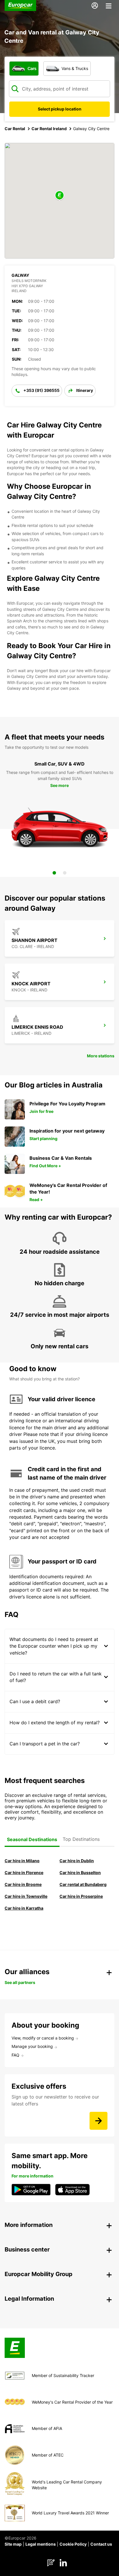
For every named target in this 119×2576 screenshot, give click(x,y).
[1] (54, 873)
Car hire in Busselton (80, 1872)
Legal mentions (41, 2544)
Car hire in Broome (23, 1884)
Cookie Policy (73, 2544)
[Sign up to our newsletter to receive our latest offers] (98, 2121)
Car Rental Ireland (49, 129)
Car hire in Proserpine (81, 1896)
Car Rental (15, 129)
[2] (65, 873)
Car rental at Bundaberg (83, 1884)
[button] (59, 196)
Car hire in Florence (24, 1872)
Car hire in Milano (22, 1861)
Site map (13, 2544)
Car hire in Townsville (26, 1896)
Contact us (101, 2544)
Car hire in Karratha (24, 1908)
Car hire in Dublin (77, 1861)
